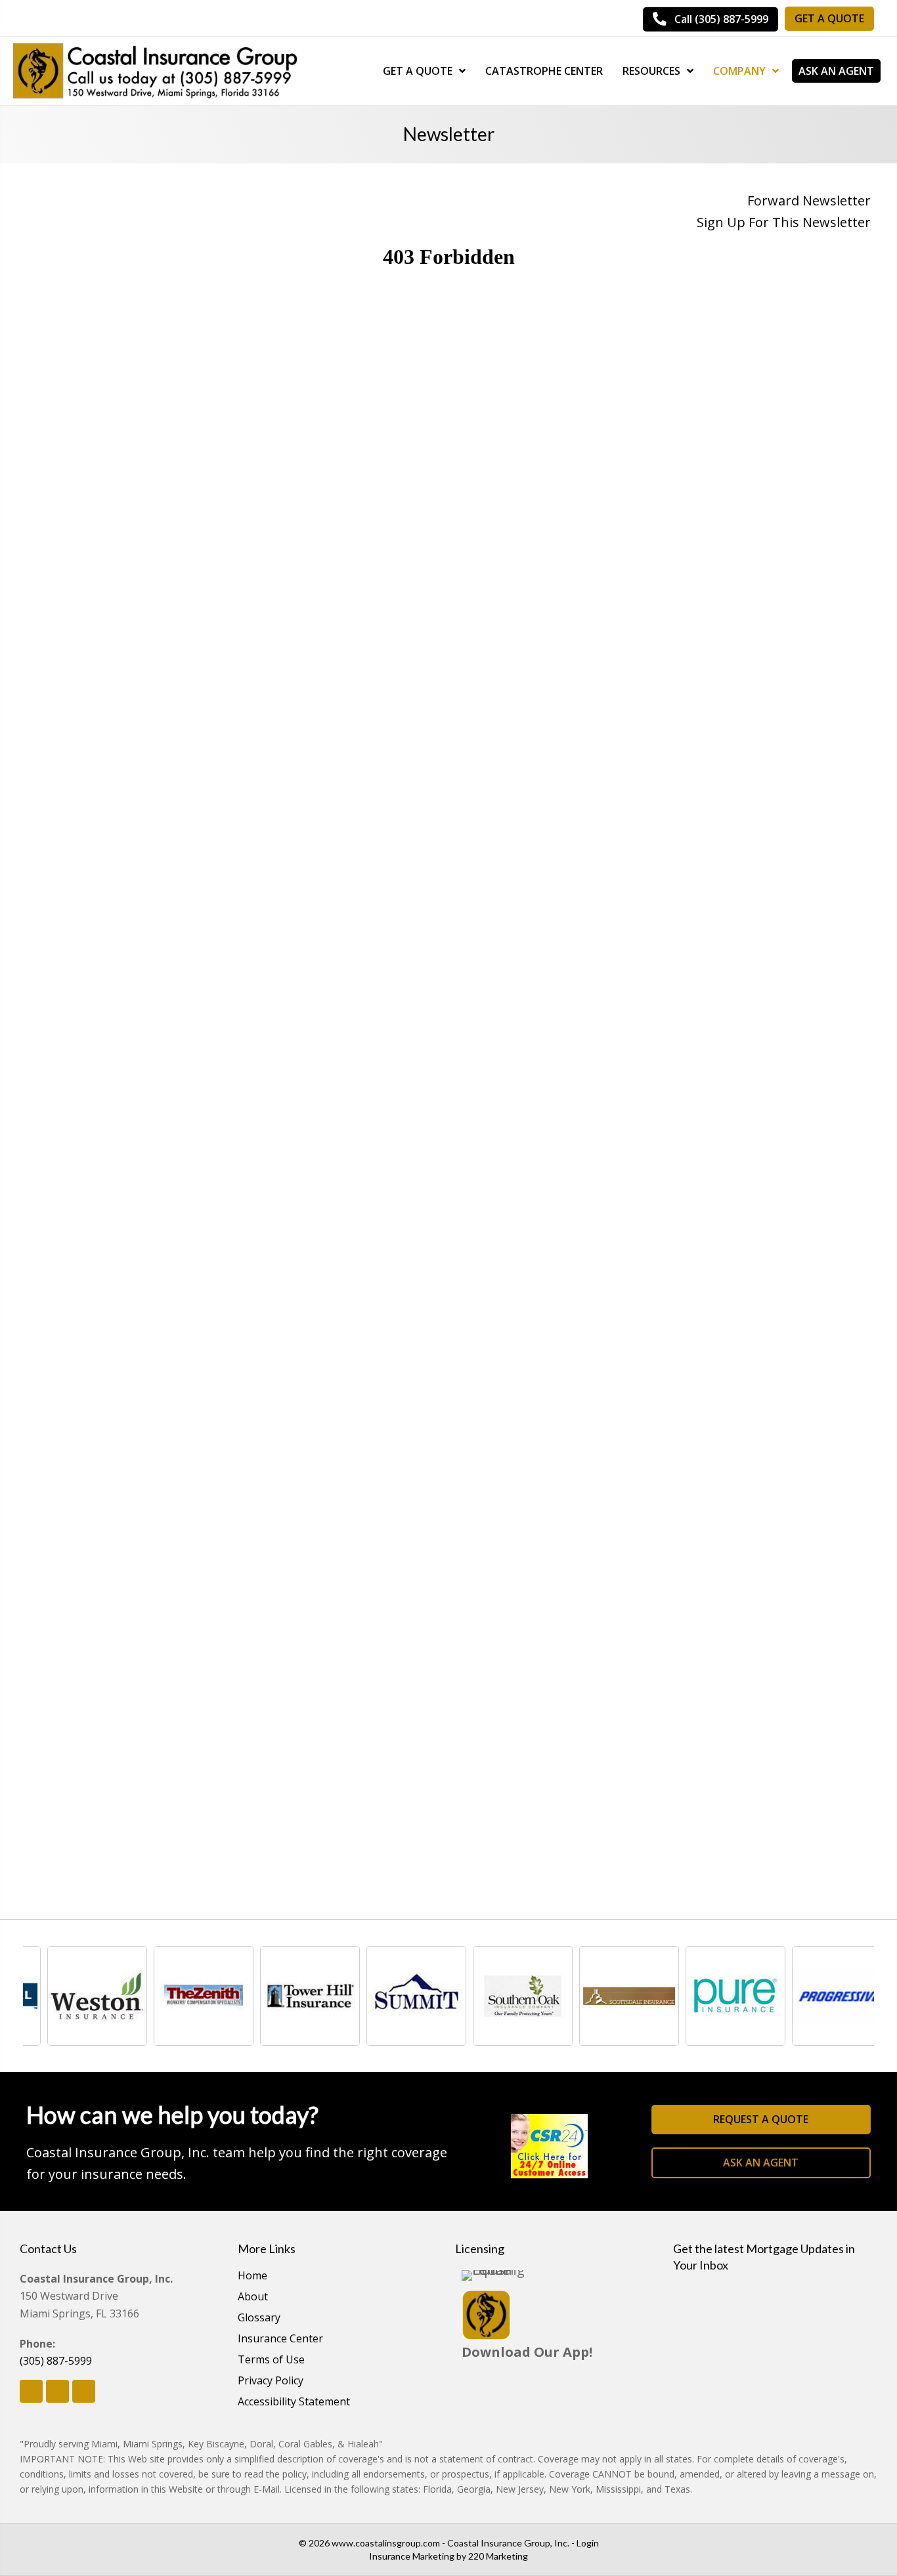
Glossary (259, 2318)
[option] (76, 1996)
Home (252, 2276)
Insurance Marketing (412, 2556)
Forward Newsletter (809, 201)
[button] (711, 19)
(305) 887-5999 (56, 2361)
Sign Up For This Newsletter (784, 222)
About (253, 2297)
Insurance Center (280, 2339)
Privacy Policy (271, 2381)
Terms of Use (271, 2360)
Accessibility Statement (294, 2402)
